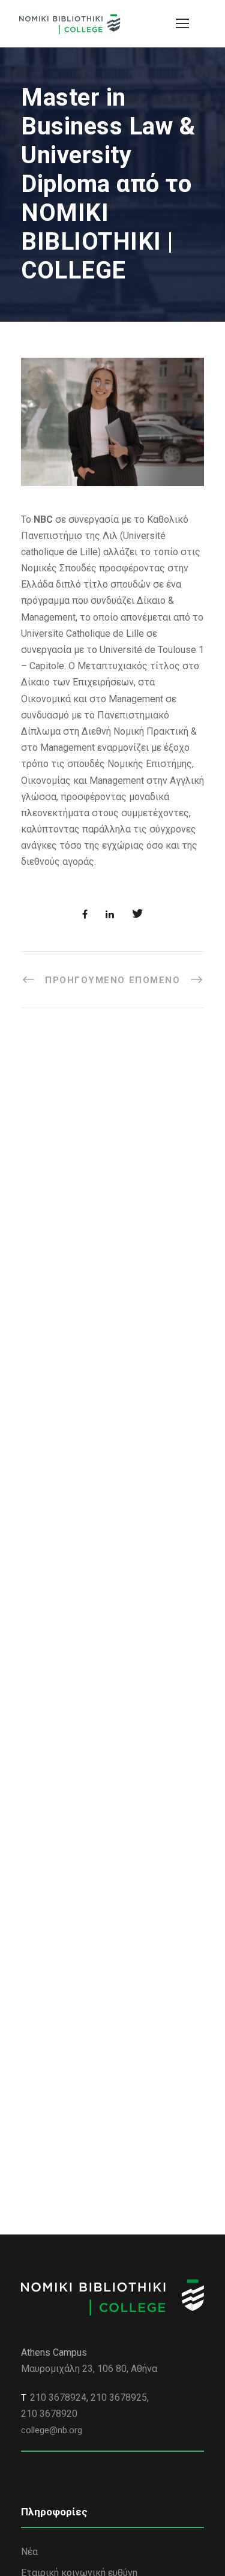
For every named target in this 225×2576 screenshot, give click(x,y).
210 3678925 (119, 2397)
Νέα (29, 2552)
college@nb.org (52, 2430)
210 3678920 (49, 2414)
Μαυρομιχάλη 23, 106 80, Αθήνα (89, 2369)
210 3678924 (58, 2397)
